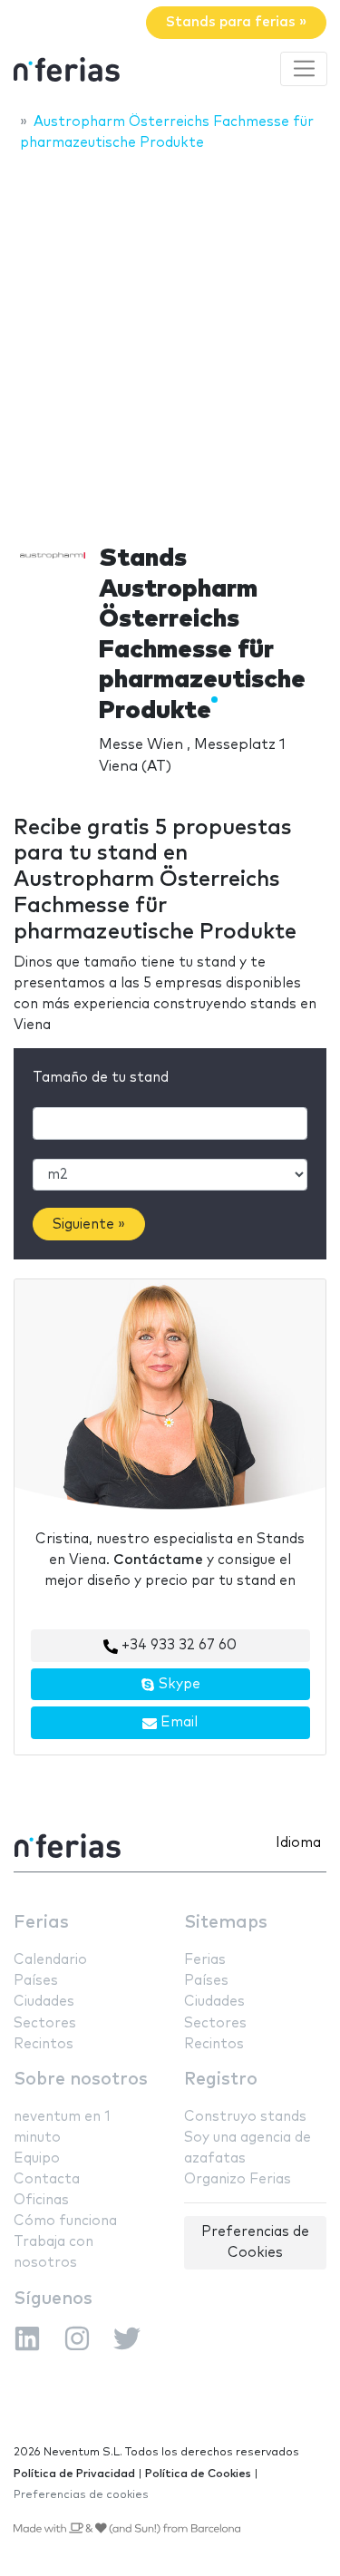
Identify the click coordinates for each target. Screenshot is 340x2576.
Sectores (45, 2023)
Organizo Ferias (238, 2179)
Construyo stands (245, 2117)
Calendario (50, 1960)
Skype (178, 1684)
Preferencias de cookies (81, 2495)
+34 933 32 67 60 (177, 1645)
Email (177, 1722)
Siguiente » (89, 1225)
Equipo (37, 2158)
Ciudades (44, 2002)
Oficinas (41, 2200)
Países (36, 1981)
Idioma (298, 1843)
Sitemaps (226, 1923)
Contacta (47, 2179)
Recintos (44, 2044)
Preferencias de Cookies (255, 2242)
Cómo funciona (65, 2221)
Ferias (41, 1923)
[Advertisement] (170, 342)
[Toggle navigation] (304, 69)
